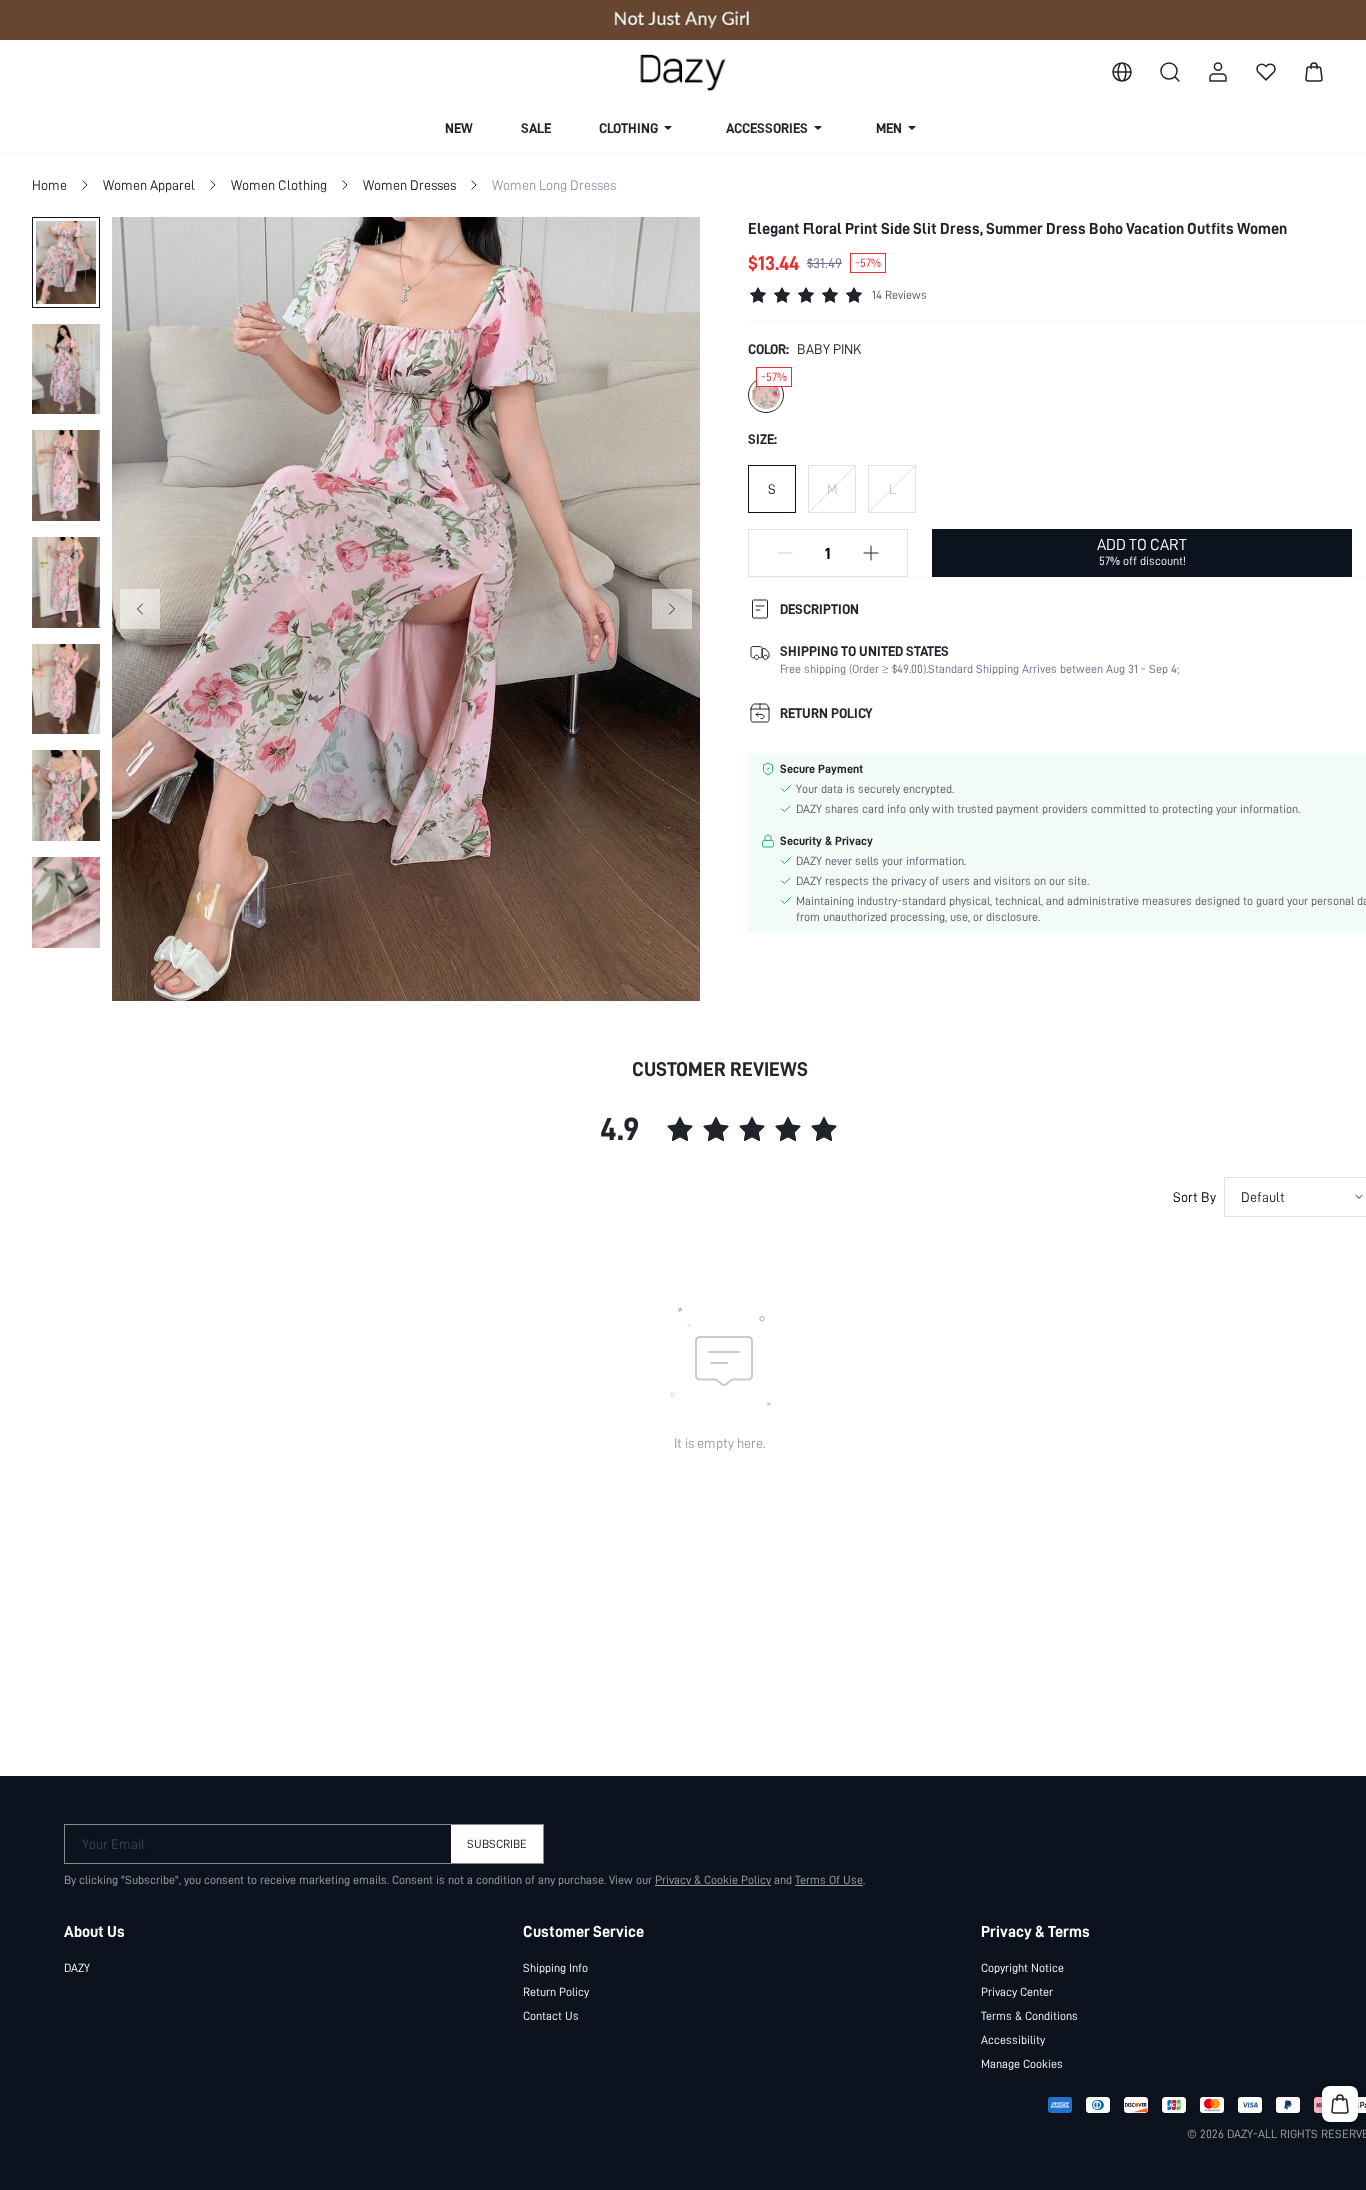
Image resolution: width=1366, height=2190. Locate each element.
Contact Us (551, 2016)
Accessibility (1013, 2040)
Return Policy (556, 1992)
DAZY (77, 1968)
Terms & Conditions (1029, 2016)
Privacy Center (1017, 1992)
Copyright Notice (1022, 1968)
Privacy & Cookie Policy (713, 1880)
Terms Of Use (829, 1880)
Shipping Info (555, 1968)
